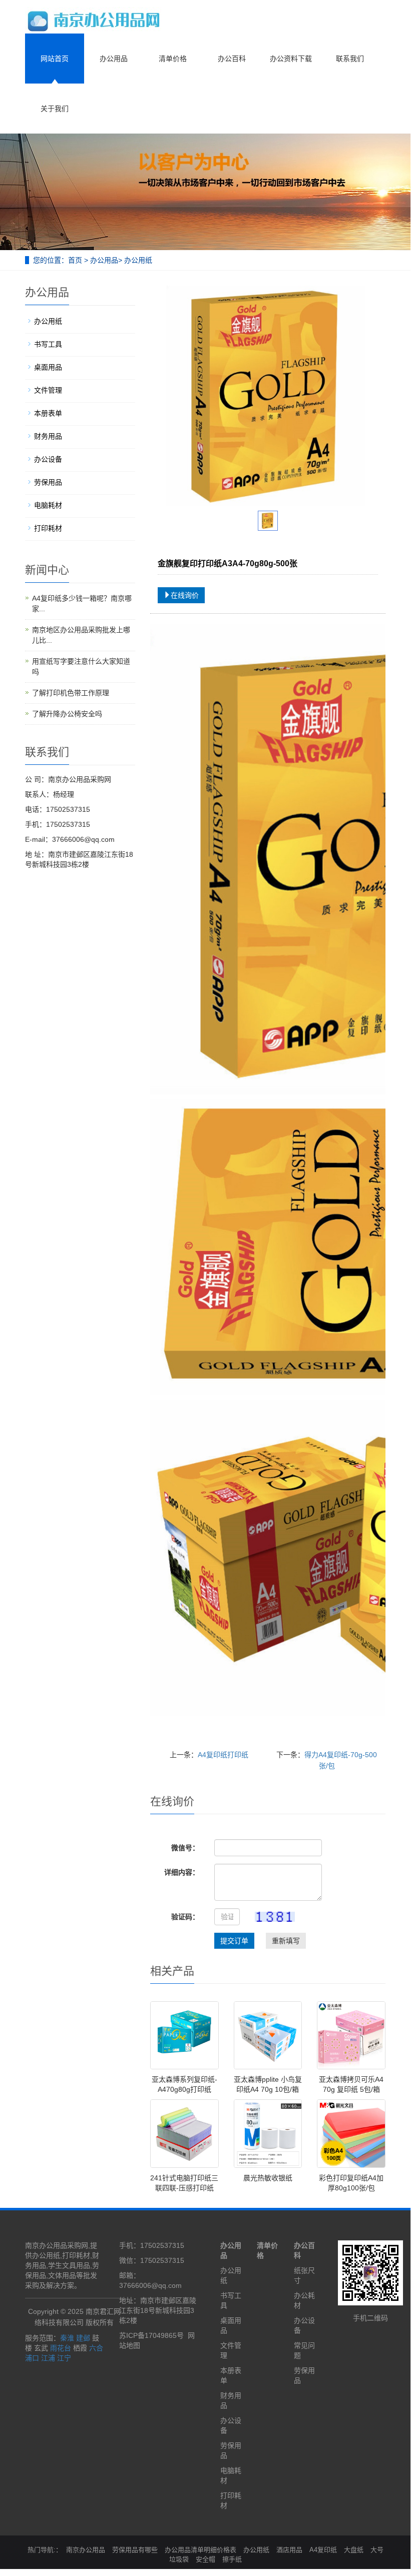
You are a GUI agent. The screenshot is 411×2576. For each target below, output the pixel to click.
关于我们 (55, 109)
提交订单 (234, 1941)
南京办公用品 (86, 2550)
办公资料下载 (291, 59)
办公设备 (48, 459)
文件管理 (48, 390)
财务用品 (48, 436)
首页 (75, 260)
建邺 (83, 2338)
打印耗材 (48, 528)
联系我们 (350, 59)
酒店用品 (289, 2550)
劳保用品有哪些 (135, 2550)
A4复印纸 (323, 2550)
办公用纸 (138, 260)
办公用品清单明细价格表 (200, 2550)
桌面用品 (48, 367)
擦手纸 (232, 2559)
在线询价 (185, 595)
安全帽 (205, 2559)
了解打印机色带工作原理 (71, 693)
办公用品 (114, 59)
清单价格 (173, 59)
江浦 (48, 2358)
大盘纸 (354, 2550)
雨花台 (61, 2348)
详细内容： (182, 1872)
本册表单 (48, 413)
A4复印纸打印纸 (223, 1755)
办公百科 (232, 59)
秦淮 (67, 2338)
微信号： (185, 1848)
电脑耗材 (48, 505)
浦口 (32, 2358)
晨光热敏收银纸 (268, 2178)
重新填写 (286, 1941)
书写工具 (48, 344)
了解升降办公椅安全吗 (67, 714)
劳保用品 (48, 482)
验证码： (185, 1917)
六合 (96, 2348)
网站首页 (55, 59)
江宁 (64, 2358)
